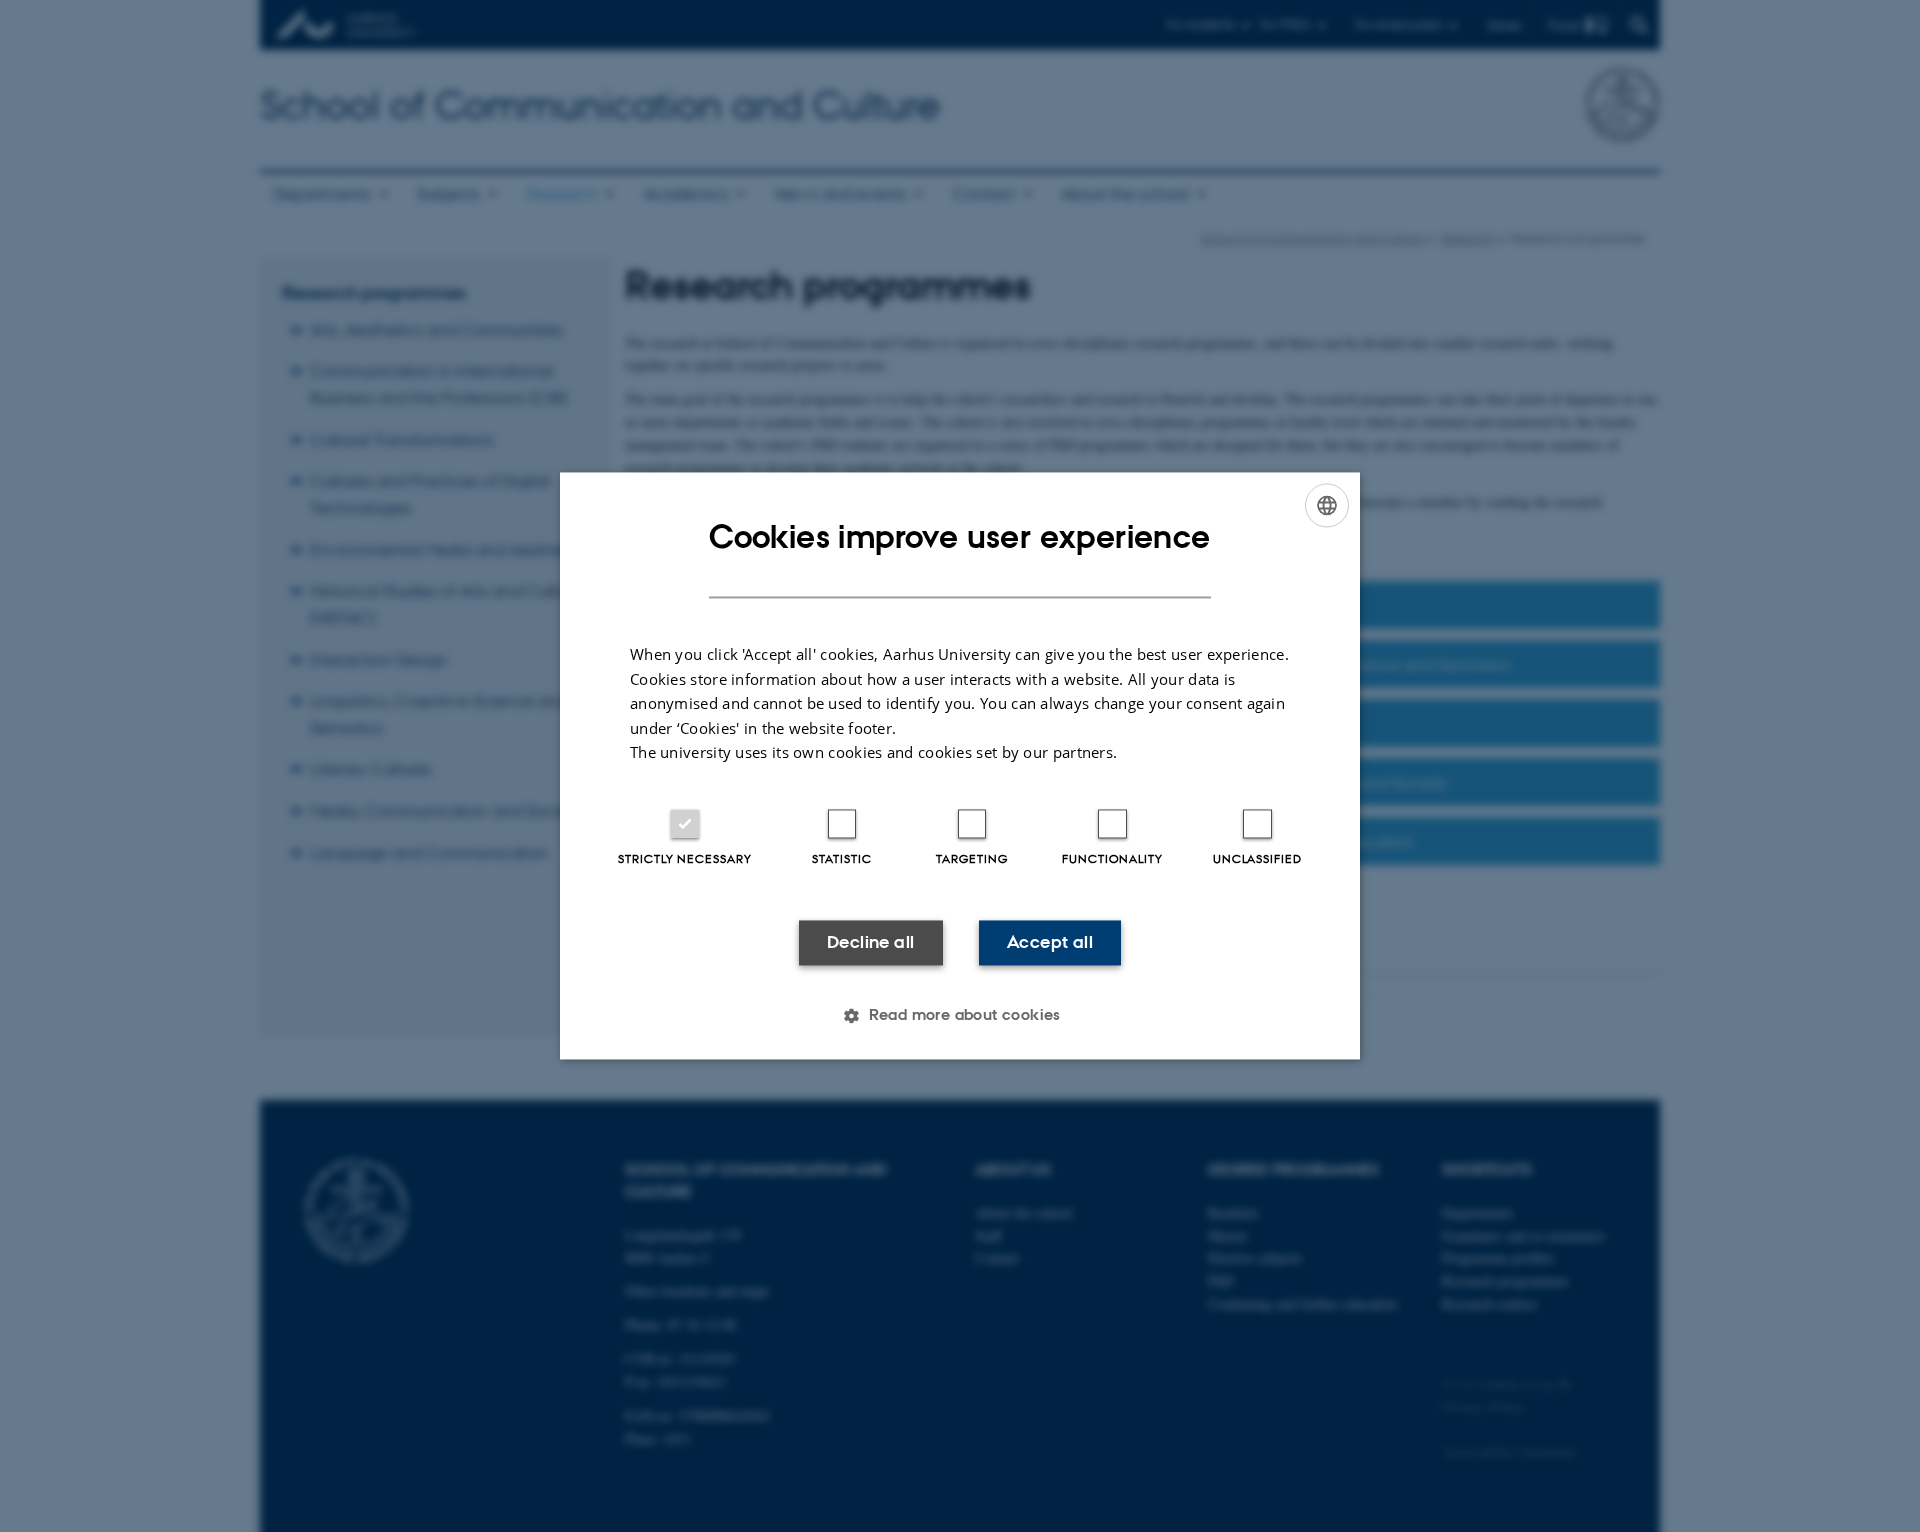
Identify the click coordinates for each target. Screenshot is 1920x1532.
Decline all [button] (870, 942)
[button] (960, 1016)
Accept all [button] (1050, 942)
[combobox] (1327, 505)
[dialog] (960, 765)
